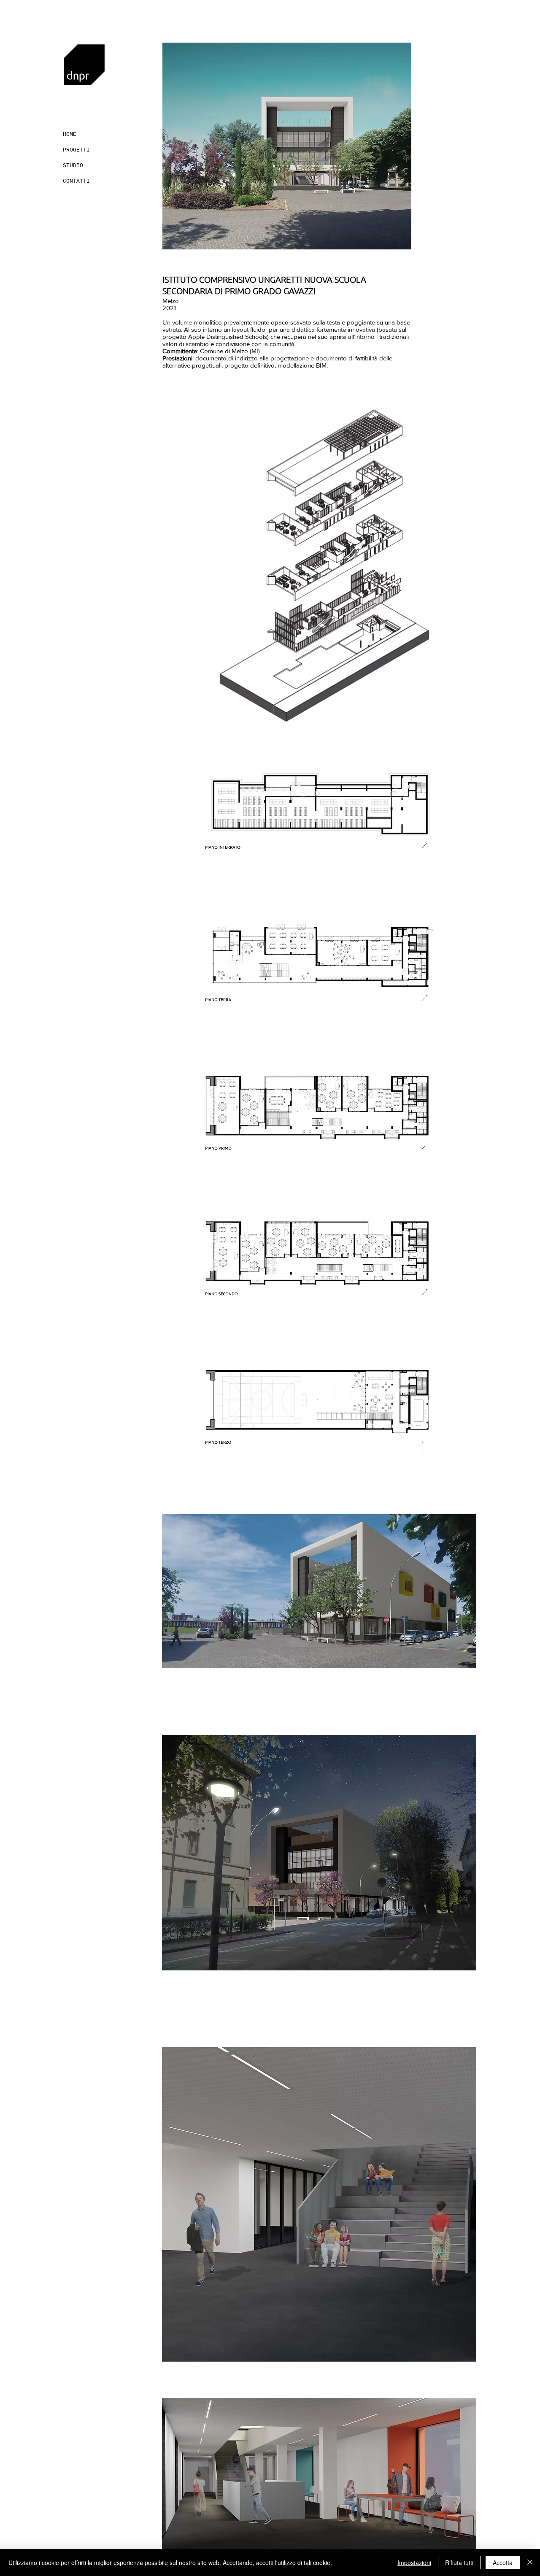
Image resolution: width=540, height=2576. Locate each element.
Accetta (503, 2562)
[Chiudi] (530, 2562)
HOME (70, 134)
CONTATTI (76, 181)
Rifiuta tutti (459, 2562)
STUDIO (73, 166)
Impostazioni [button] (414, 2562)
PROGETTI (76, 150)
